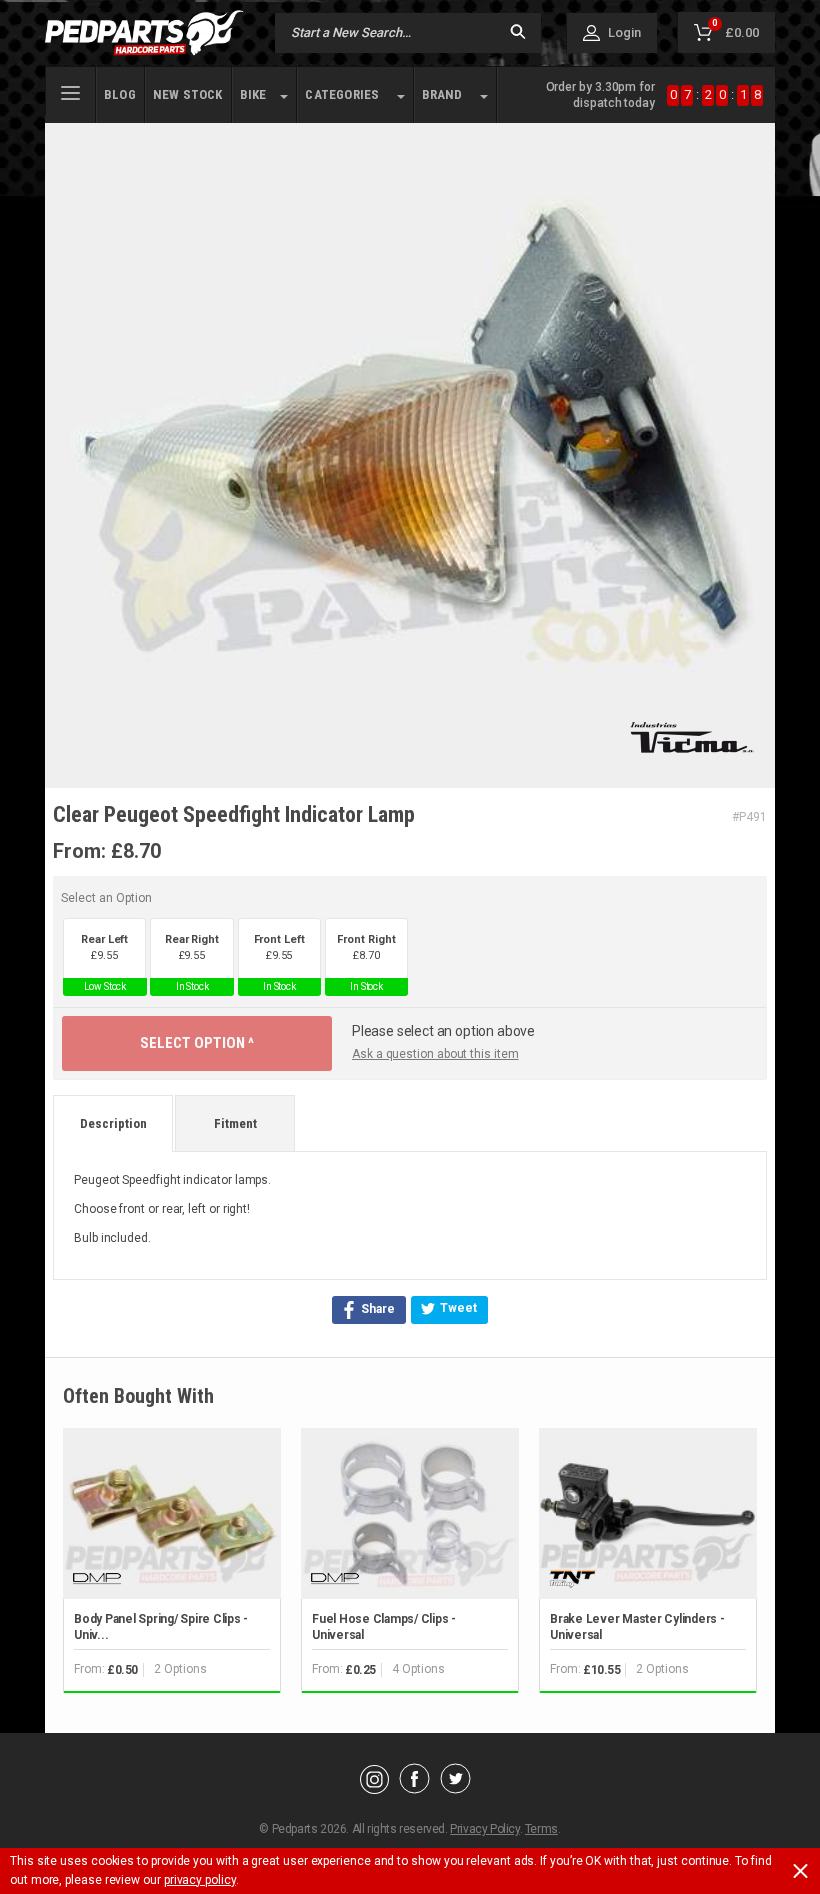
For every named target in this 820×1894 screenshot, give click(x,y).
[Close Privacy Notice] (800, 1871)
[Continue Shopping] (792, 1818)
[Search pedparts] (518, 33)
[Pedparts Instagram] (374, 1789)
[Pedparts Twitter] (455, 1789)
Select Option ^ (197, 1043)
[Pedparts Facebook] (414, 1789)
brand (442, 94)
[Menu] (70, 91)
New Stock (188, 94)
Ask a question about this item (435, 1054)
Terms (541, 1829)
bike (253, 94)
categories (342, 94)
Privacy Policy (484, 1829)
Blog (120, 94)
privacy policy (200, 1880)
